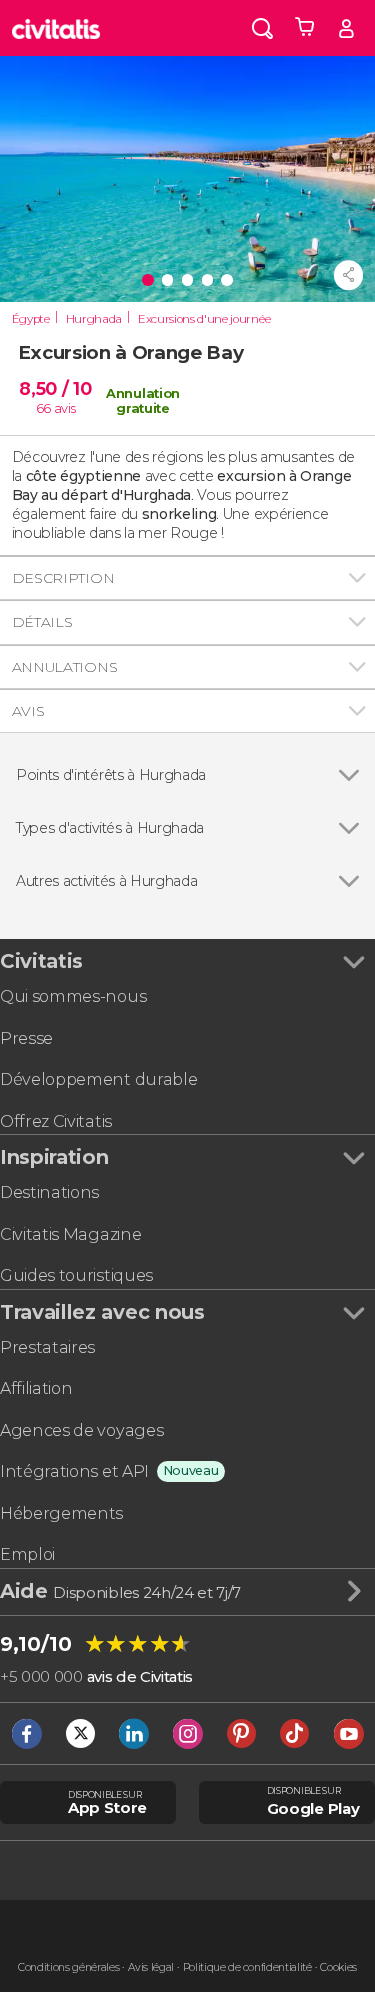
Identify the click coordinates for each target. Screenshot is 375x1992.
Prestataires (47, 1347)
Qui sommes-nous (73, 996)
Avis (28, 711)
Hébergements (61, 1513)
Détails (42, 622)
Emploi (27, 1554)
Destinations (49, 1192)
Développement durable (98, 1079)
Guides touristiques (76, 1275)
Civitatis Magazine (70, 1234)
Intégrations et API (74, 1471)
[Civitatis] (56, 28)
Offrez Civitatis (56, 1121)
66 (43, 408)
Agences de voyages (81, 1430)
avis (65, 408)
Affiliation (36, 1388)
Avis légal (151, 1967)
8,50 (55, 388)
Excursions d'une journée (204, 319)
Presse (26, 1038)
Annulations (64, 667)
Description (63, 578)
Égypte (31, 319)
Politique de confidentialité (247, 1967)
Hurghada (94, 319)
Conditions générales (69, 1967)
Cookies (338, 1967)
